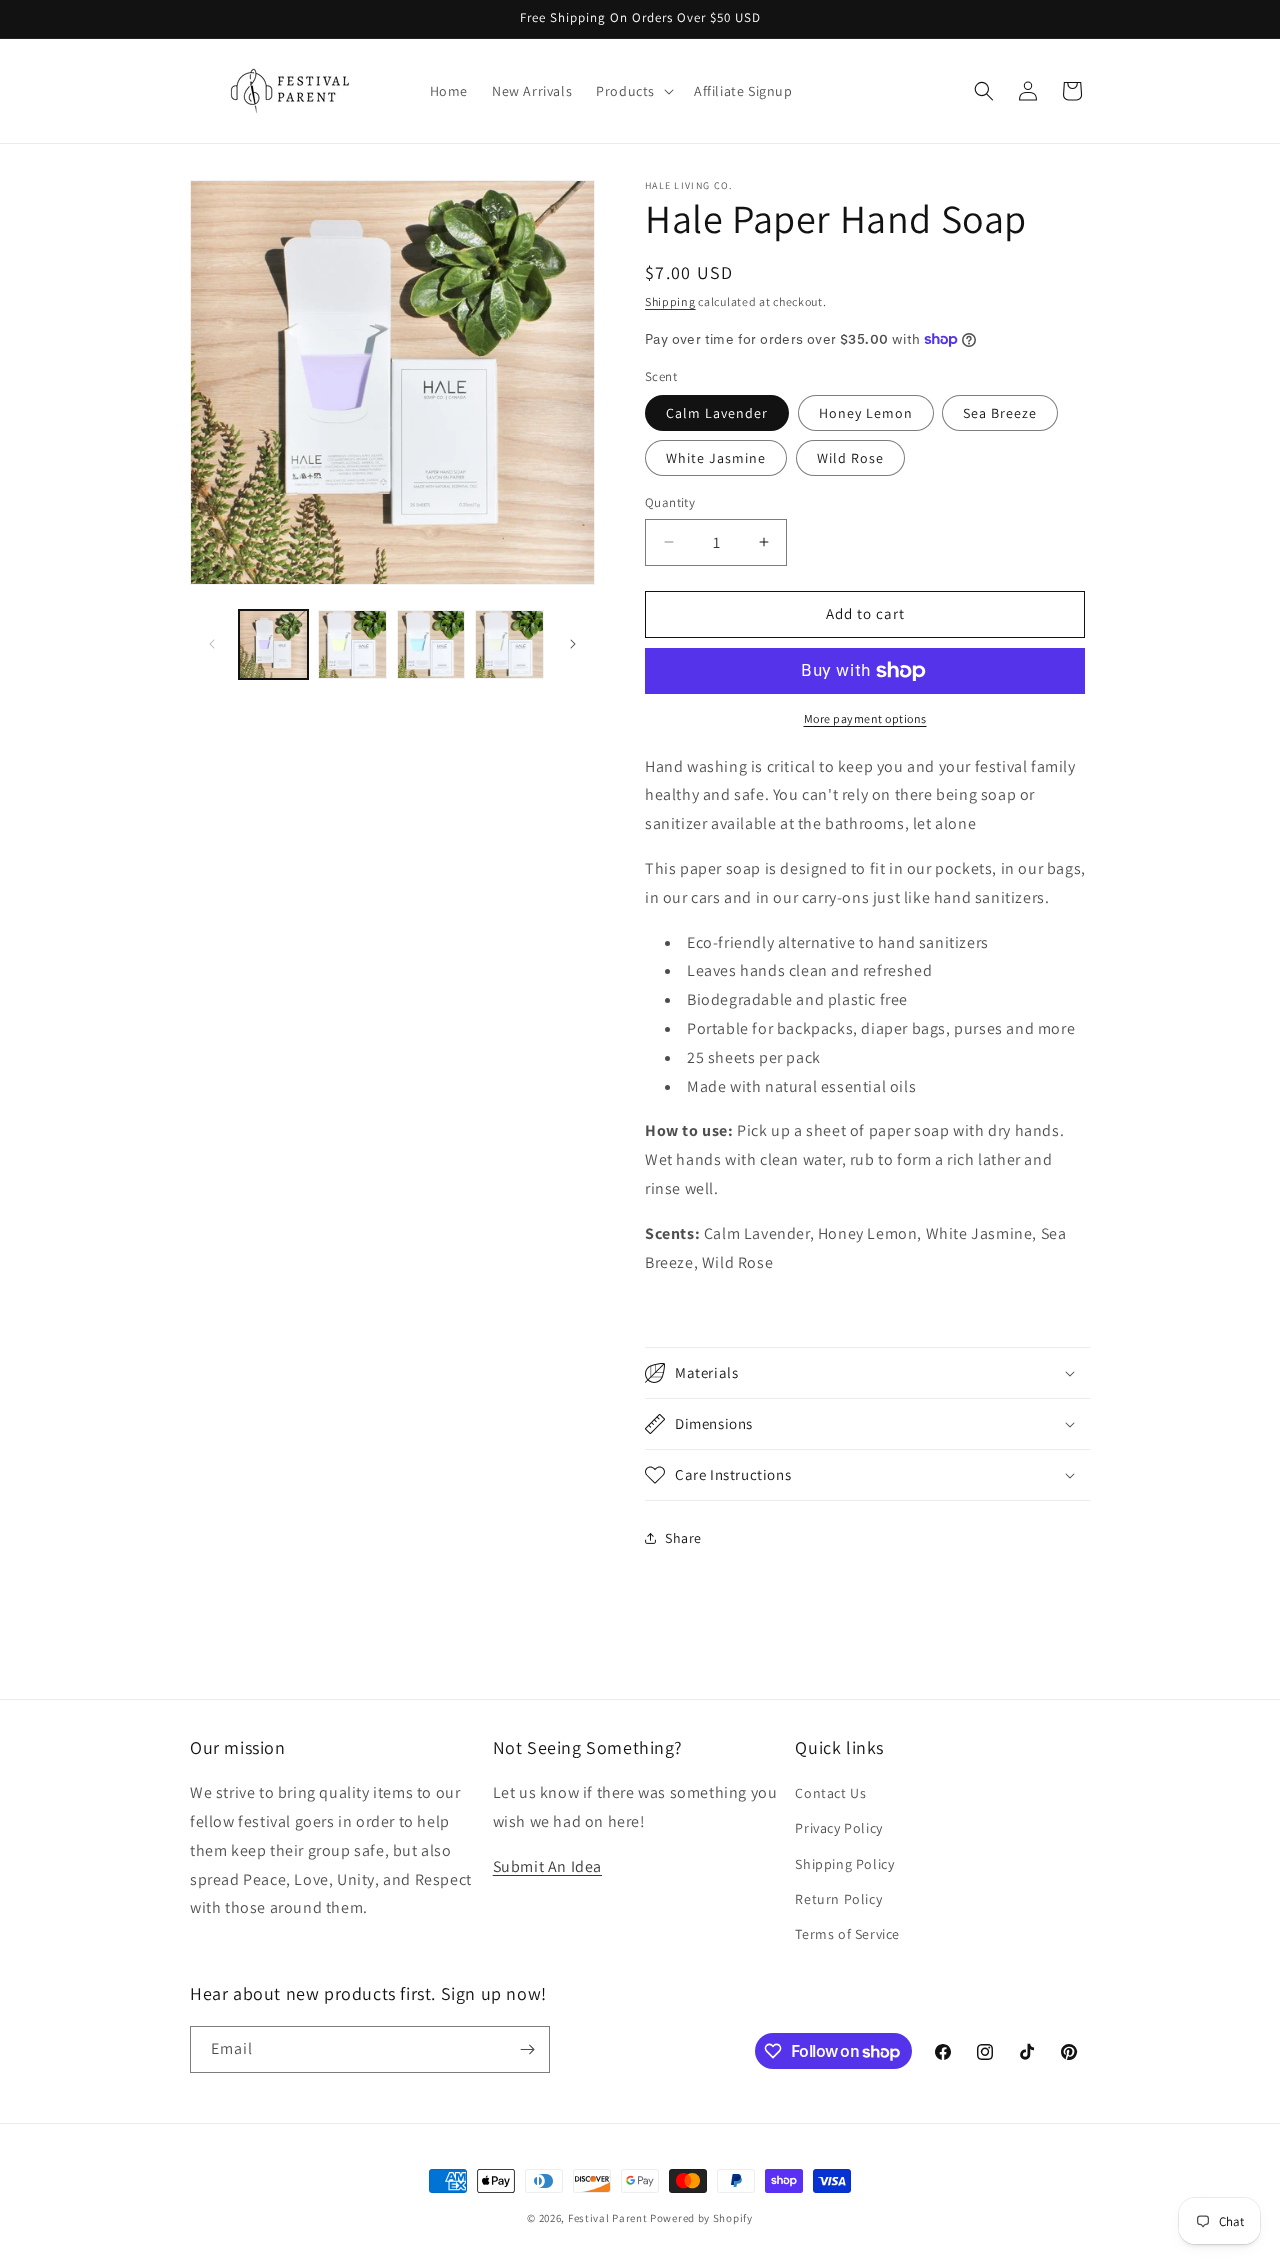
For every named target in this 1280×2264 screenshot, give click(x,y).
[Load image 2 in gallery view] (352, 644)
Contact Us (830, 1793)
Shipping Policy (844, 1864)
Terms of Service (847, 1934)
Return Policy (838, 1899)
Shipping (670, 301)
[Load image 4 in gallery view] (509, 644)
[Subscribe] (527, 2049)
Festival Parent (608, 2218)
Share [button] (683, 1538)
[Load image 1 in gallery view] (273, 644)
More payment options (865, 718)
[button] (633, 91)
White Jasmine (716, 458)
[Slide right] (573, 644)
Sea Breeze (1000, 413)
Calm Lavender (717, 413)
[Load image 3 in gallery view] (431, 644)
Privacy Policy (838, 1829)
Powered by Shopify (701, 2218)
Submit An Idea (547, 1866)
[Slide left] (212, 644)
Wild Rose (850, 458)
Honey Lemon (866, 413)
